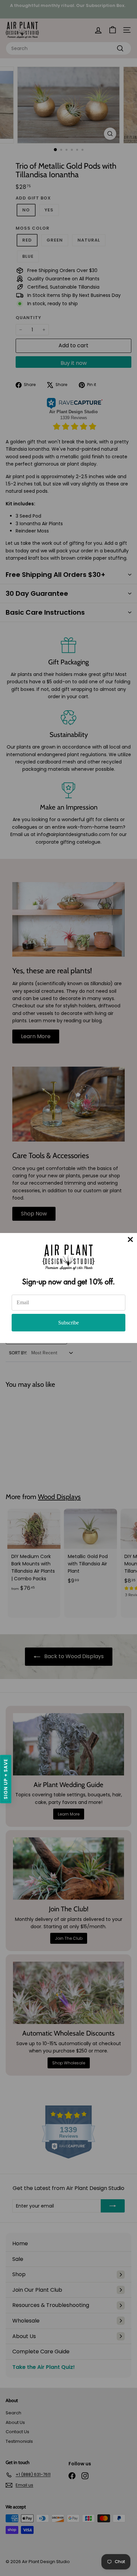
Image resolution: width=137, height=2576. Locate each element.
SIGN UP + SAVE (6, 1779)
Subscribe (68, 1323)
